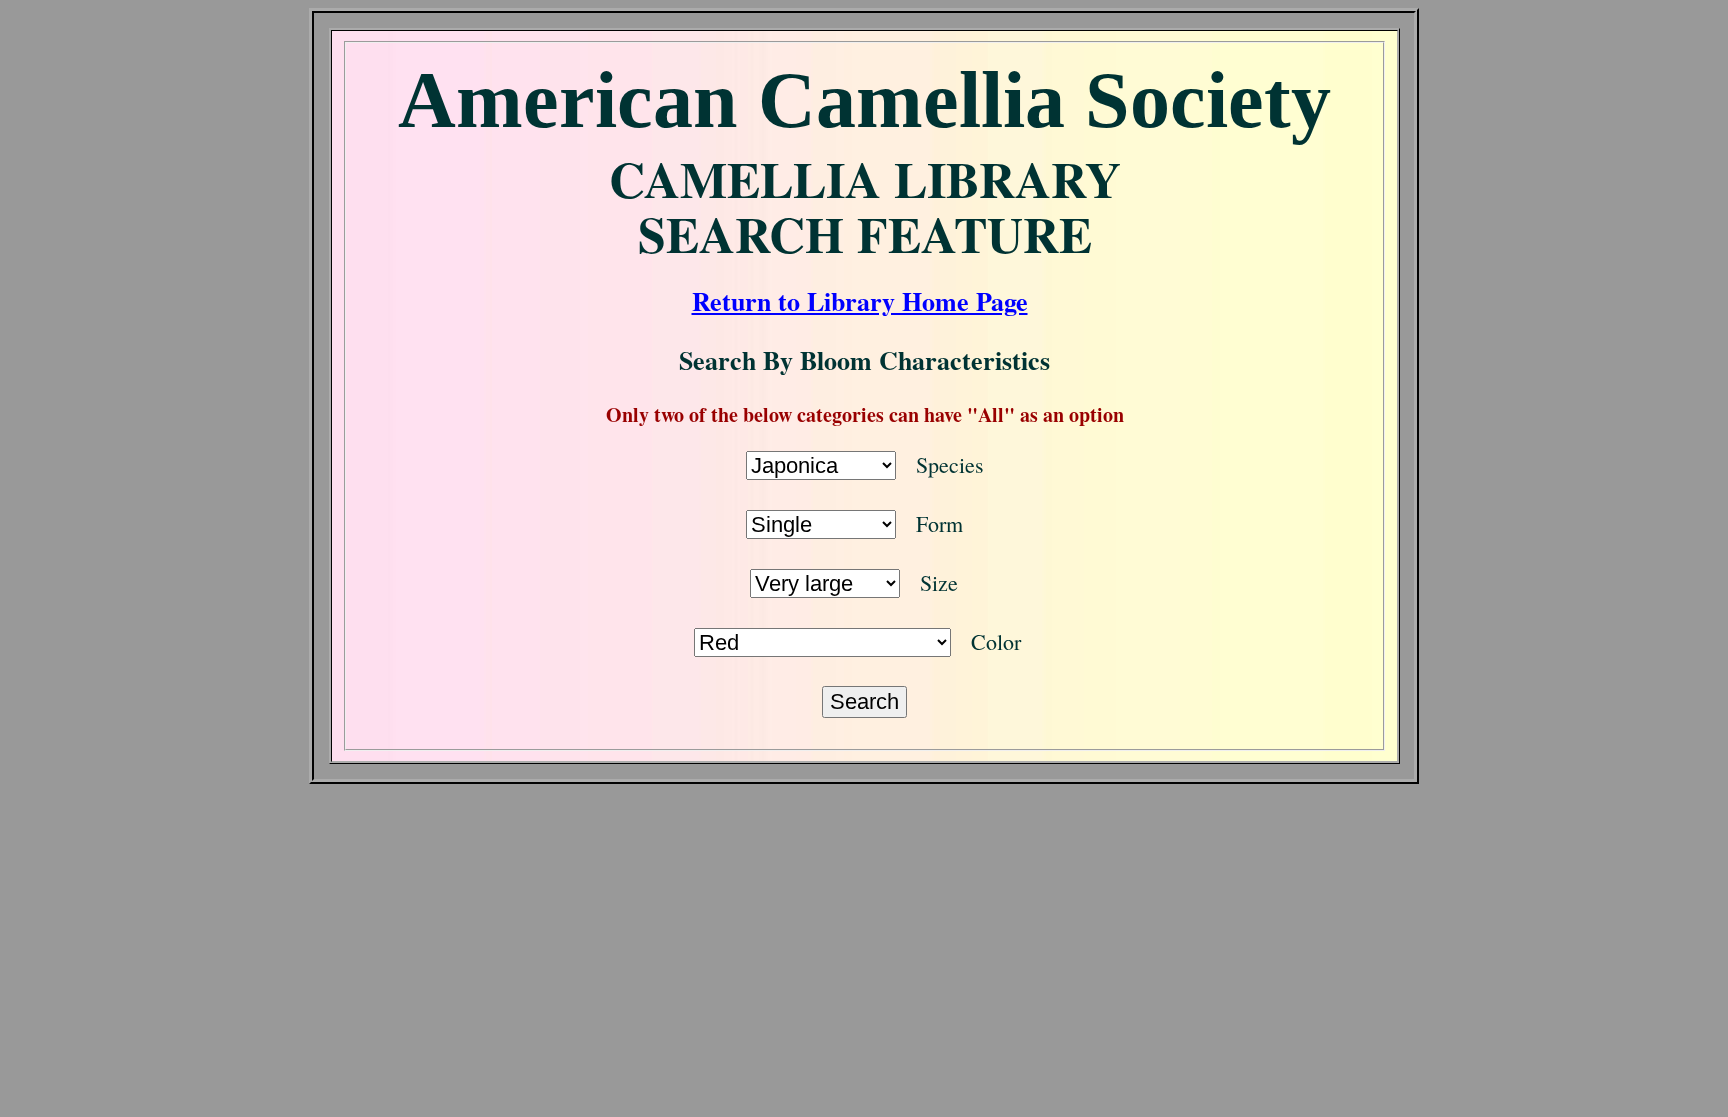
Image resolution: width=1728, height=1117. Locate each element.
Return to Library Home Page (860, 301)
